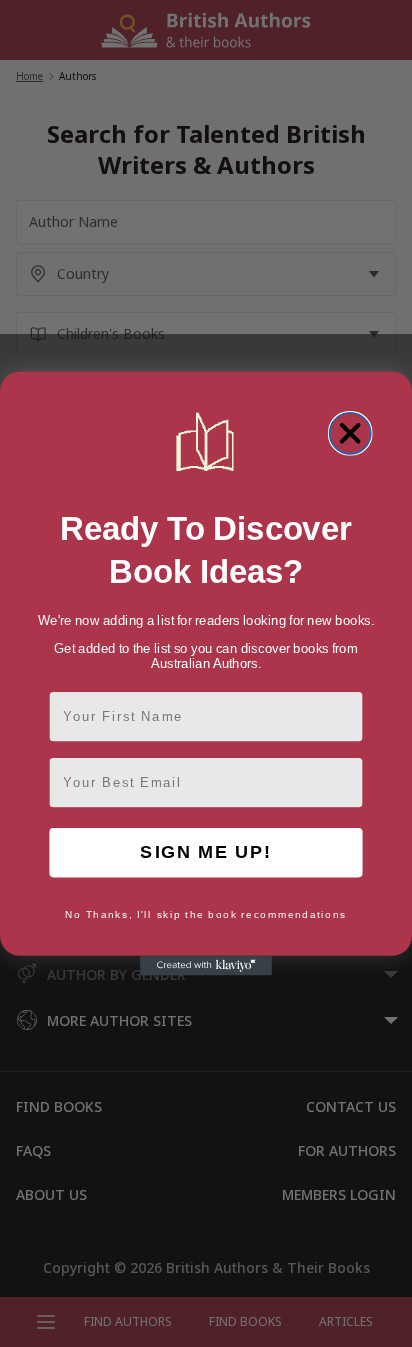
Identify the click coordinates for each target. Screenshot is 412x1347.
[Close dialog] (350, 433)
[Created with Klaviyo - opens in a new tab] (206, 966)
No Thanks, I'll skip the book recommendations (206, 915)
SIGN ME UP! (205, 852)
